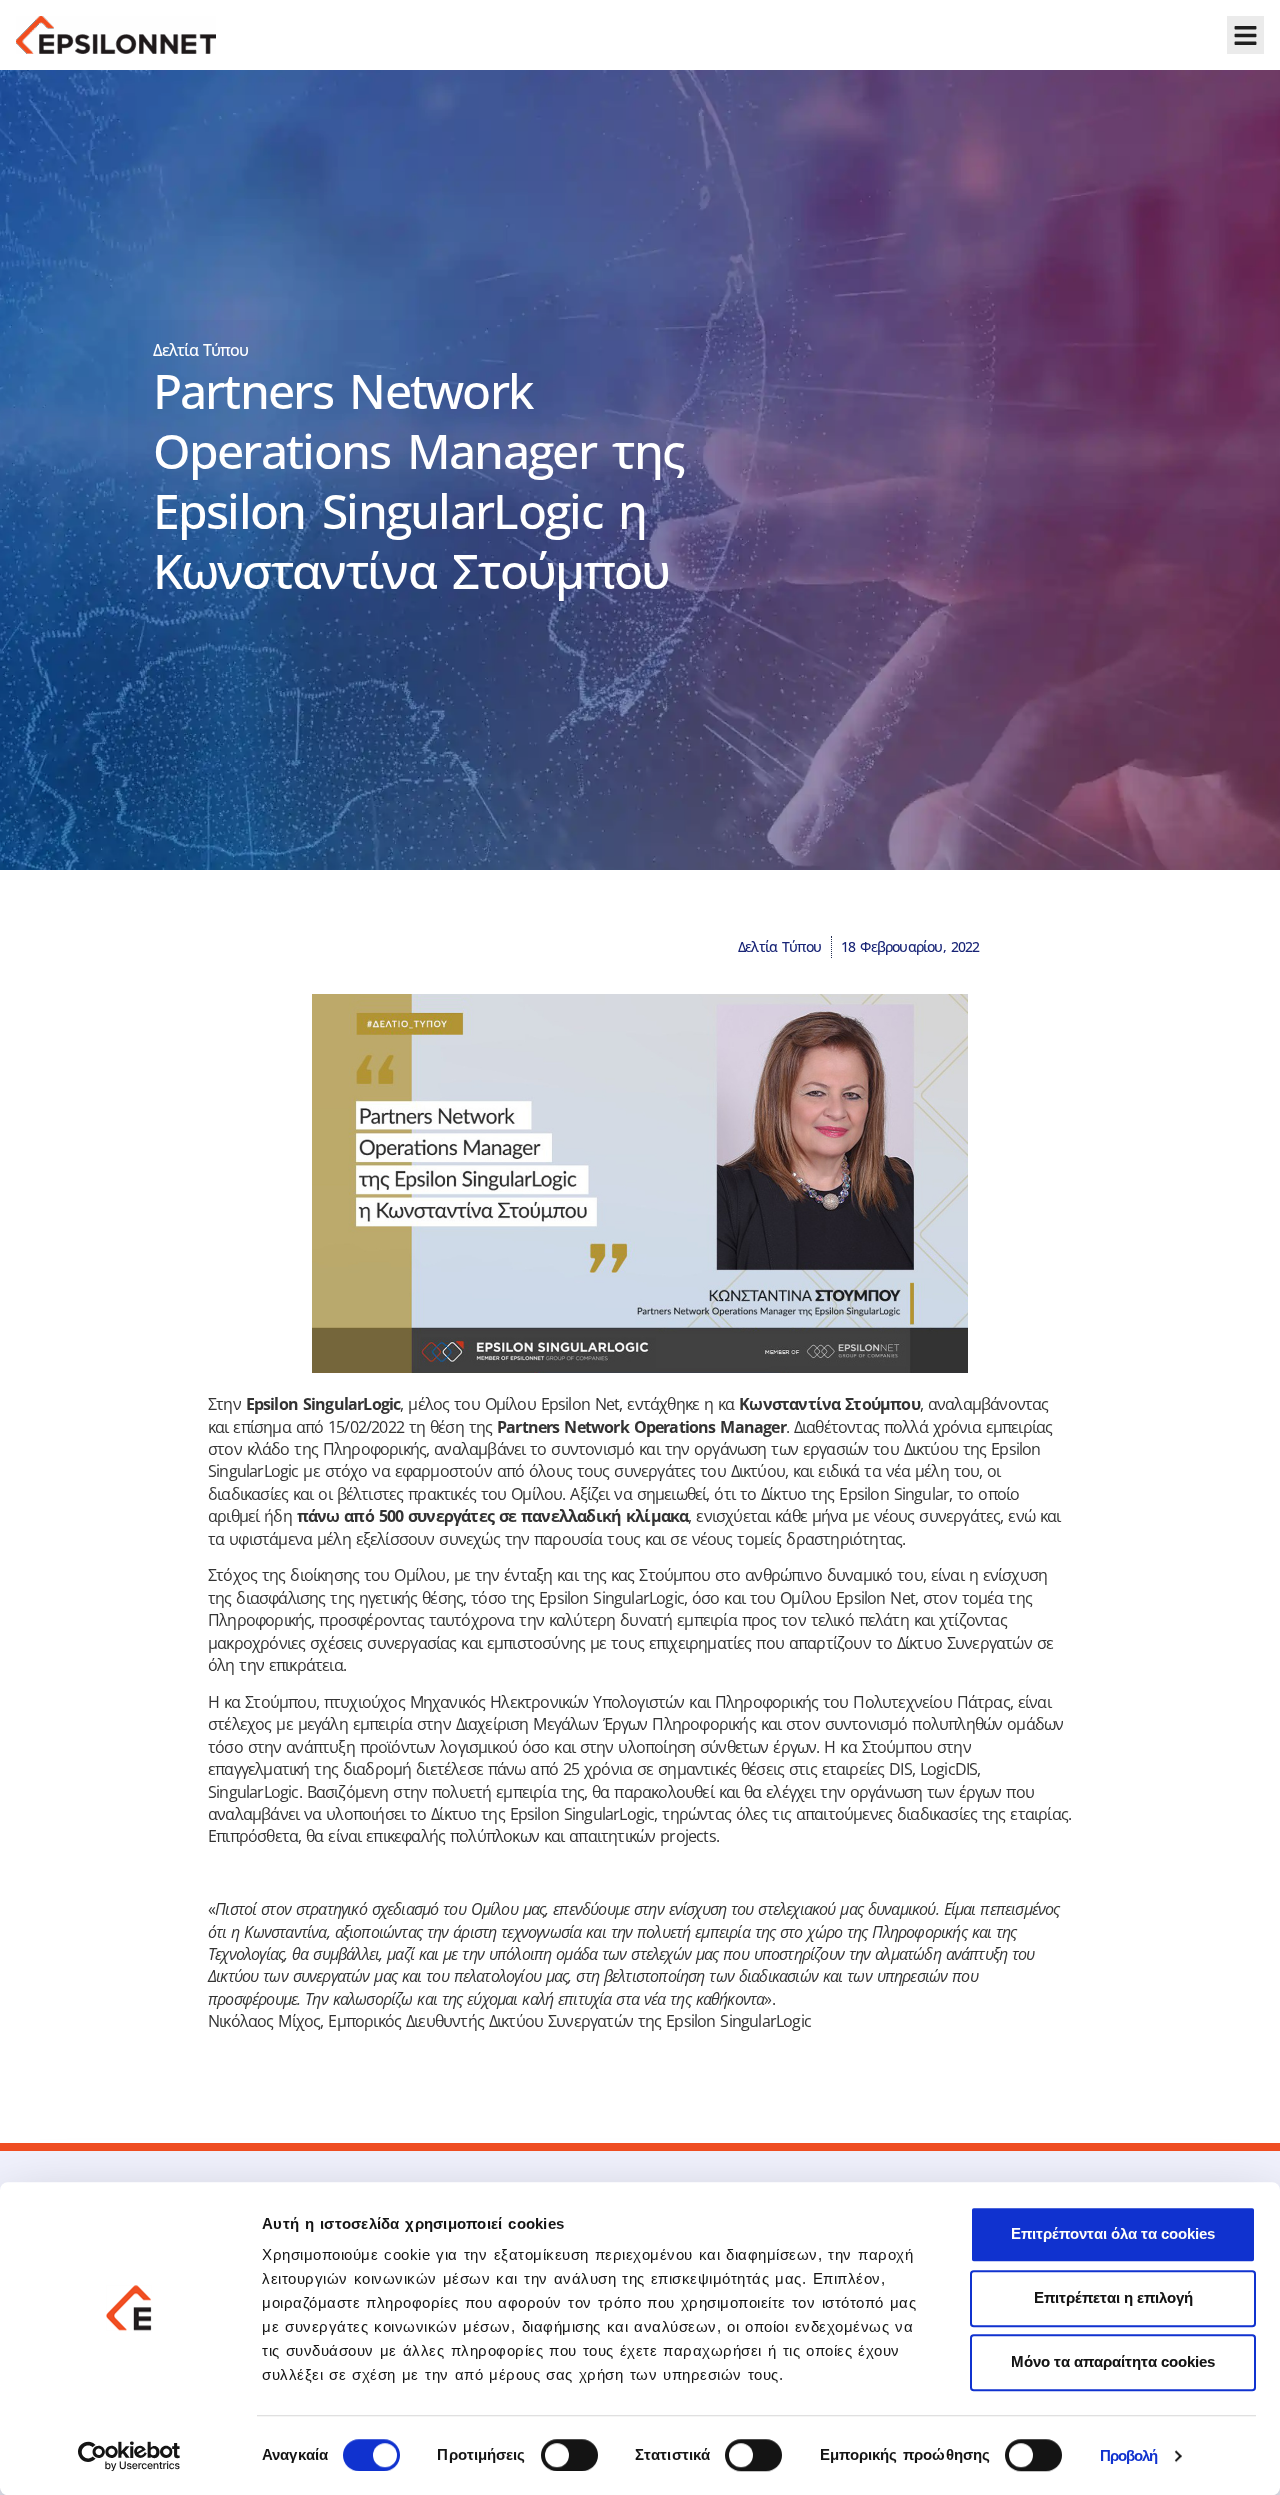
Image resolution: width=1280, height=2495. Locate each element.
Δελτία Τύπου (201, 350)
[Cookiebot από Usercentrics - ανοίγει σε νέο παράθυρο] (129, 2456)
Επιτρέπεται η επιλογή (1113, 2297)
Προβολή (1129, 2456)
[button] (1246, 35)
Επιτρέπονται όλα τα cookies (1113, 2233)
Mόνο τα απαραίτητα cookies (1113, 2361)
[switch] (569, 2455)
